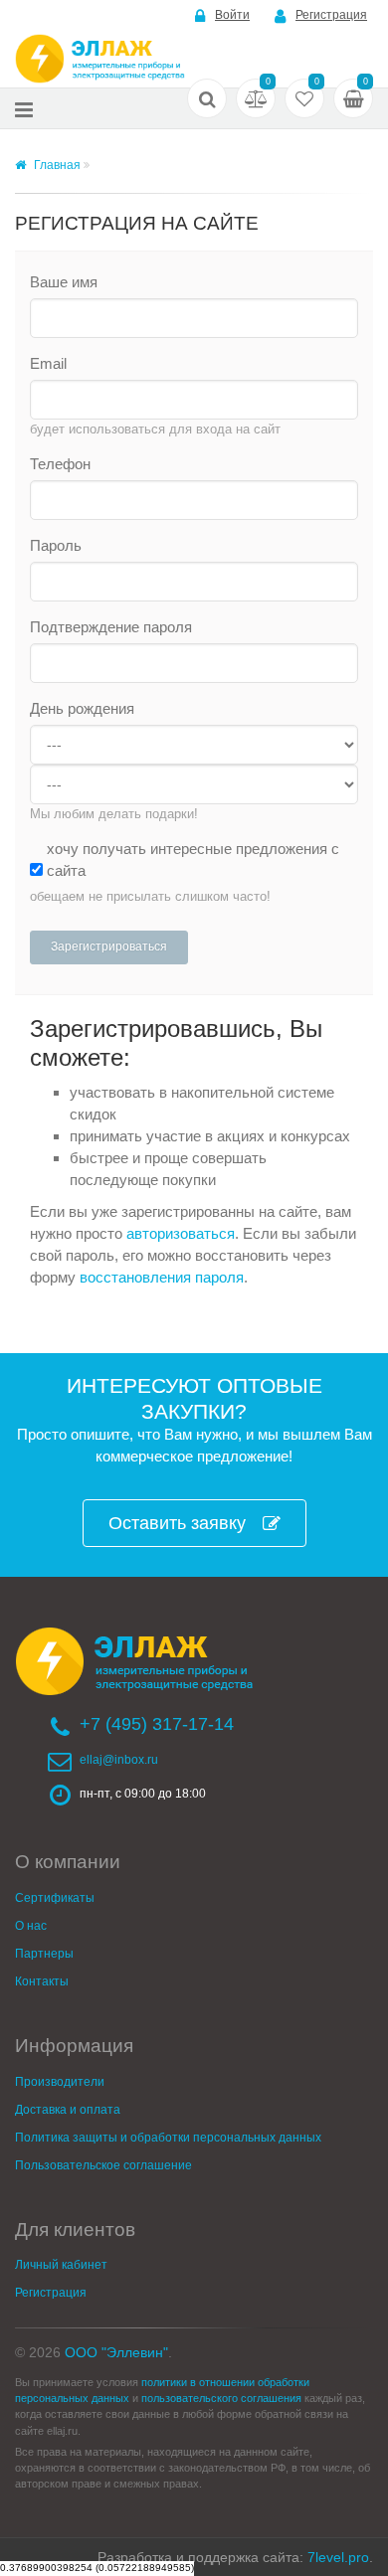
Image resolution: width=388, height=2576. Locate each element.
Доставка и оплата (68, 2110)
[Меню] (24, 109)
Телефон (60, 464)
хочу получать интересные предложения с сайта (193, 859)
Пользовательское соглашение (103, 2165)
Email (48, 363)
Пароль (56, 545)
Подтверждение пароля (111, 627)
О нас (31, 1926)
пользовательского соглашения (221, 2398)
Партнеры (44, 1954)
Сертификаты (55, 1898)
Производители (60, 2082)
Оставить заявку (177, 1523)
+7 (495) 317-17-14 (157, 1724)
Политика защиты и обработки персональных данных (168, 2138)
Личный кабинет (61, 2265)
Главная (56, 165)
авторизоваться (181, 1233)
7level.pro (338, 2557)
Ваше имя (64, 282)
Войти (232, 15)
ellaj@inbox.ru (119, 1760)
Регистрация (331, 15)
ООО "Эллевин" (116, 2352)
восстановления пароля (162, 1277)
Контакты (42, 1981)
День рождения (82, 708)
